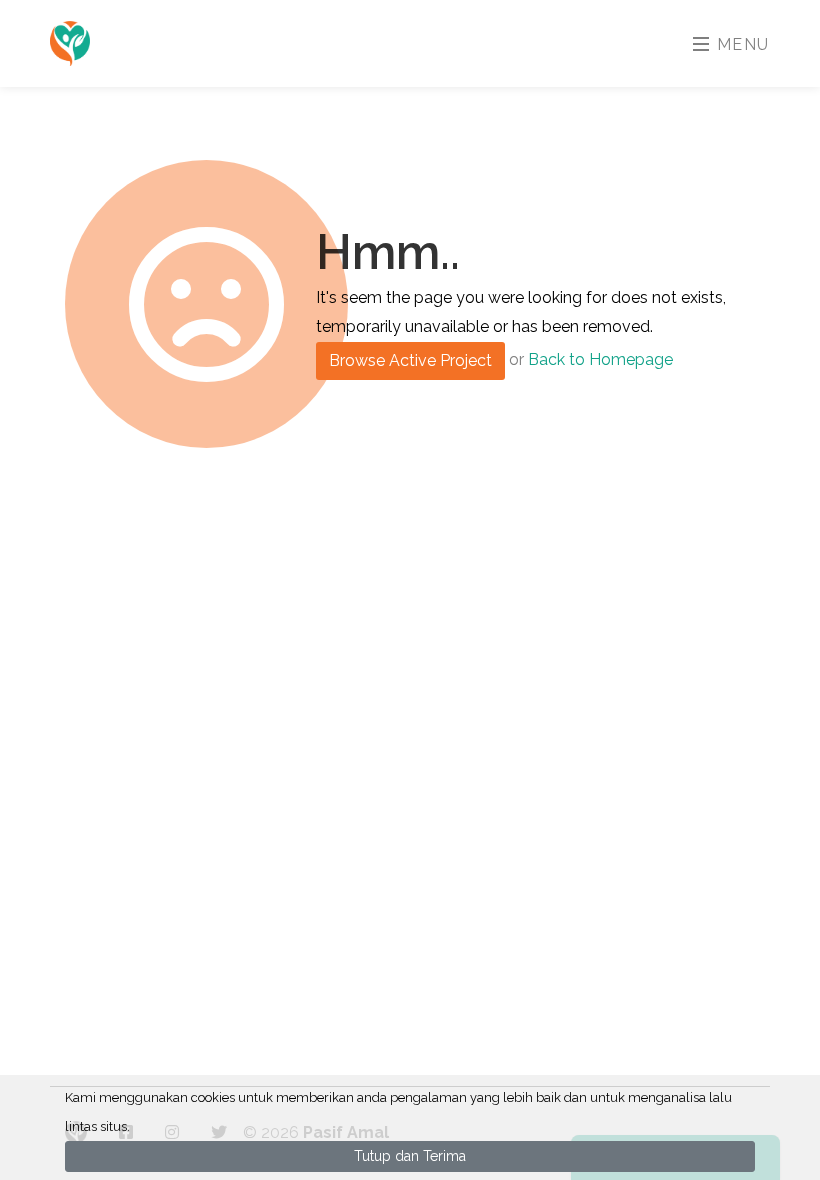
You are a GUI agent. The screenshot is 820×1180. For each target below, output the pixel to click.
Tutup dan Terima (410, 1156)
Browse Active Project (410, 360)
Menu (740, 44)
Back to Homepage (600, 359)
